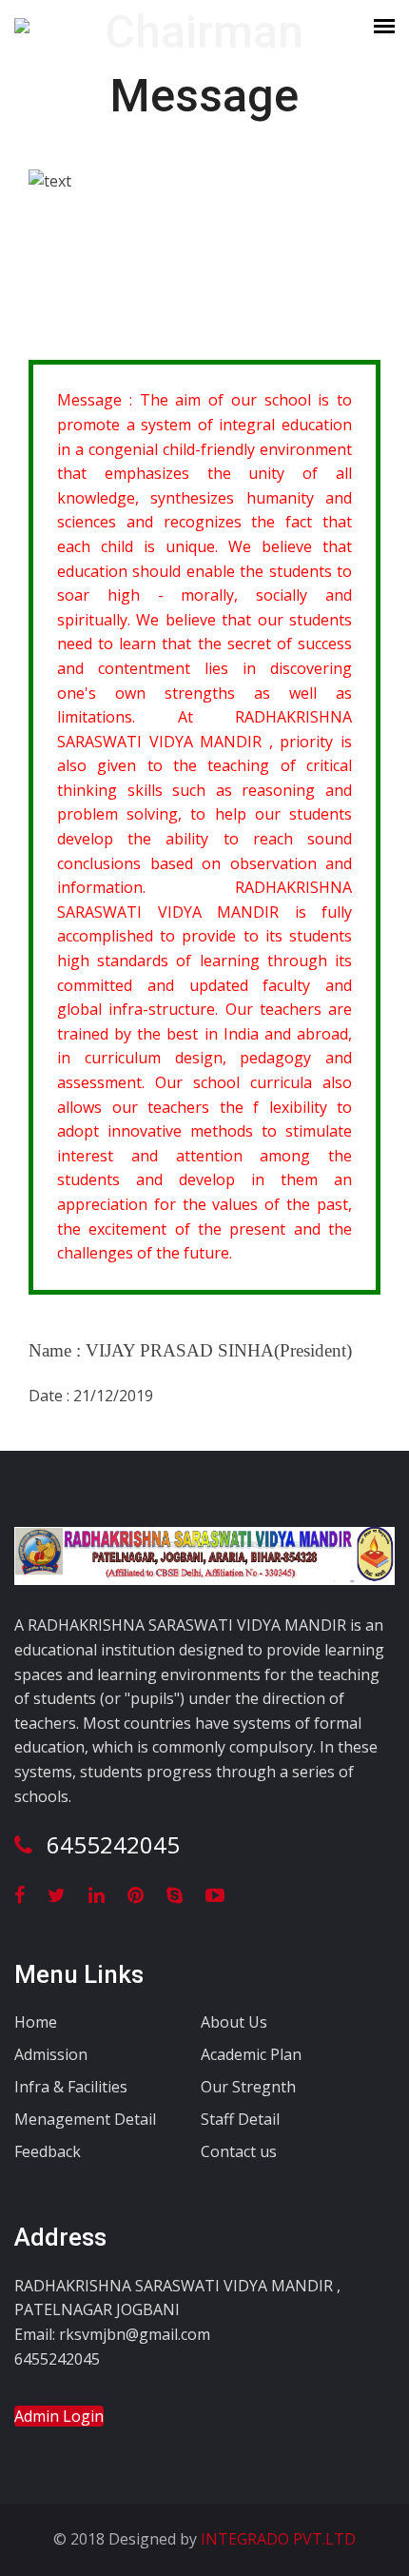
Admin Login (59, 2416)
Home (36, 2022)
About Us (234, 2022)
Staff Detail (240, 2119)
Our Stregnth (248, 2087)
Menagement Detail (85, 2119)
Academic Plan (251, 2054)
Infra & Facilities (71, 2087)
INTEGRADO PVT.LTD (276, 2539)
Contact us (239, 2151)
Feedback (48, 2151)
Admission (51, 2054)
